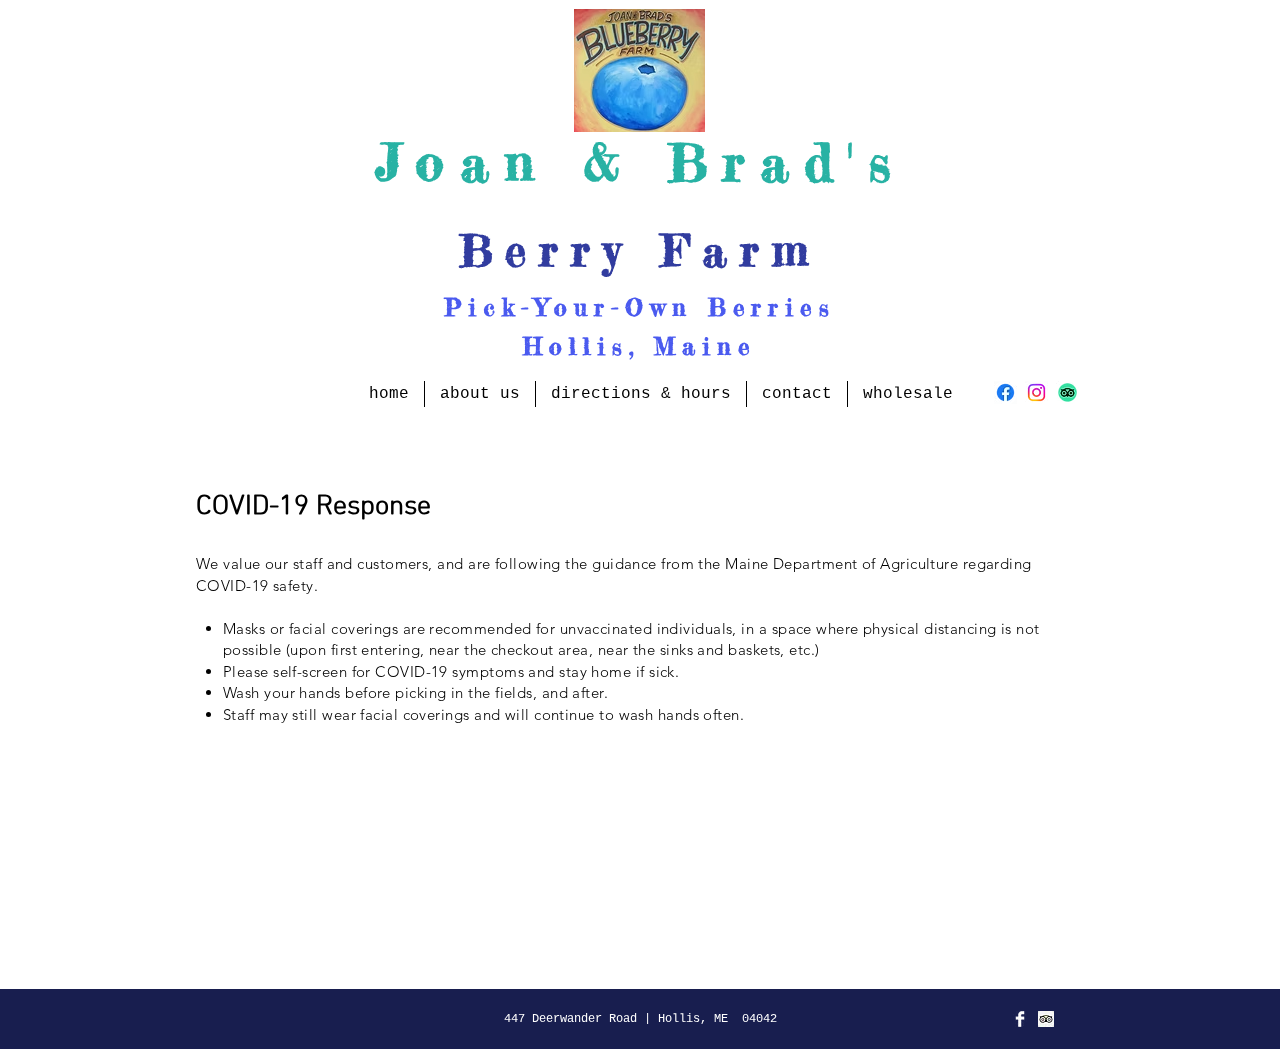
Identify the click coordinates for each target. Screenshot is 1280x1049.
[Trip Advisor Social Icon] (1046, 1019)
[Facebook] (1005, 392)
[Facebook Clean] (1020, 1019)
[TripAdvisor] (1067, 392)
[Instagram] (1036, 392)
